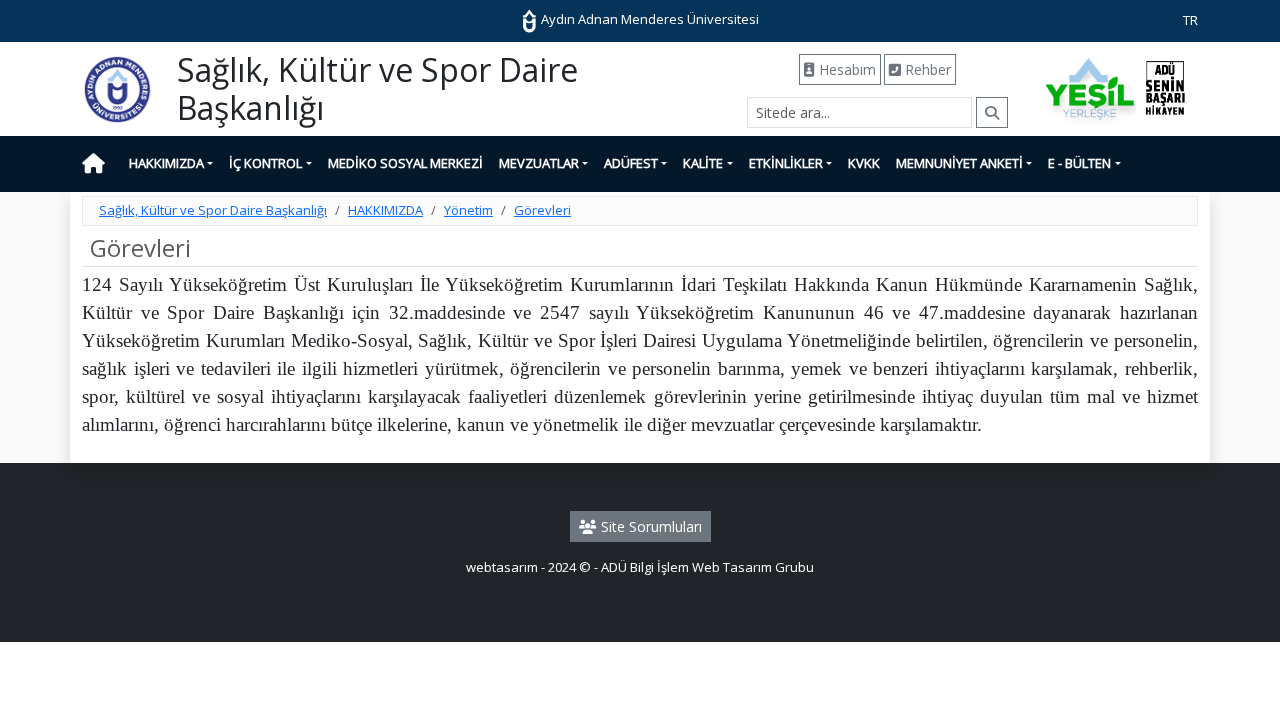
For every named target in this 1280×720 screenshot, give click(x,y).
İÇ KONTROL (265, 163)
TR (1190, 20)
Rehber (926, 69)
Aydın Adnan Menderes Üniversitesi (648, 19)
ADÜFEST (631, 163)
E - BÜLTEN (1079, 163)
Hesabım (845, 69)
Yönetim (468, 210)
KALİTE (703, 163)
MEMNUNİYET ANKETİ (959, 163)
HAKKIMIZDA (166, 163)
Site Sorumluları (649, 526)
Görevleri (542, 210)
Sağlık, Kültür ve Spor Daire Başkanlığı (213, 210)
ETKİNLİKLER (786, 163)
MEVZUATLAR (539, 163)
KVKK (864, 163)
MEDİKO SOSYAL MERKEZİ (405, 163)
